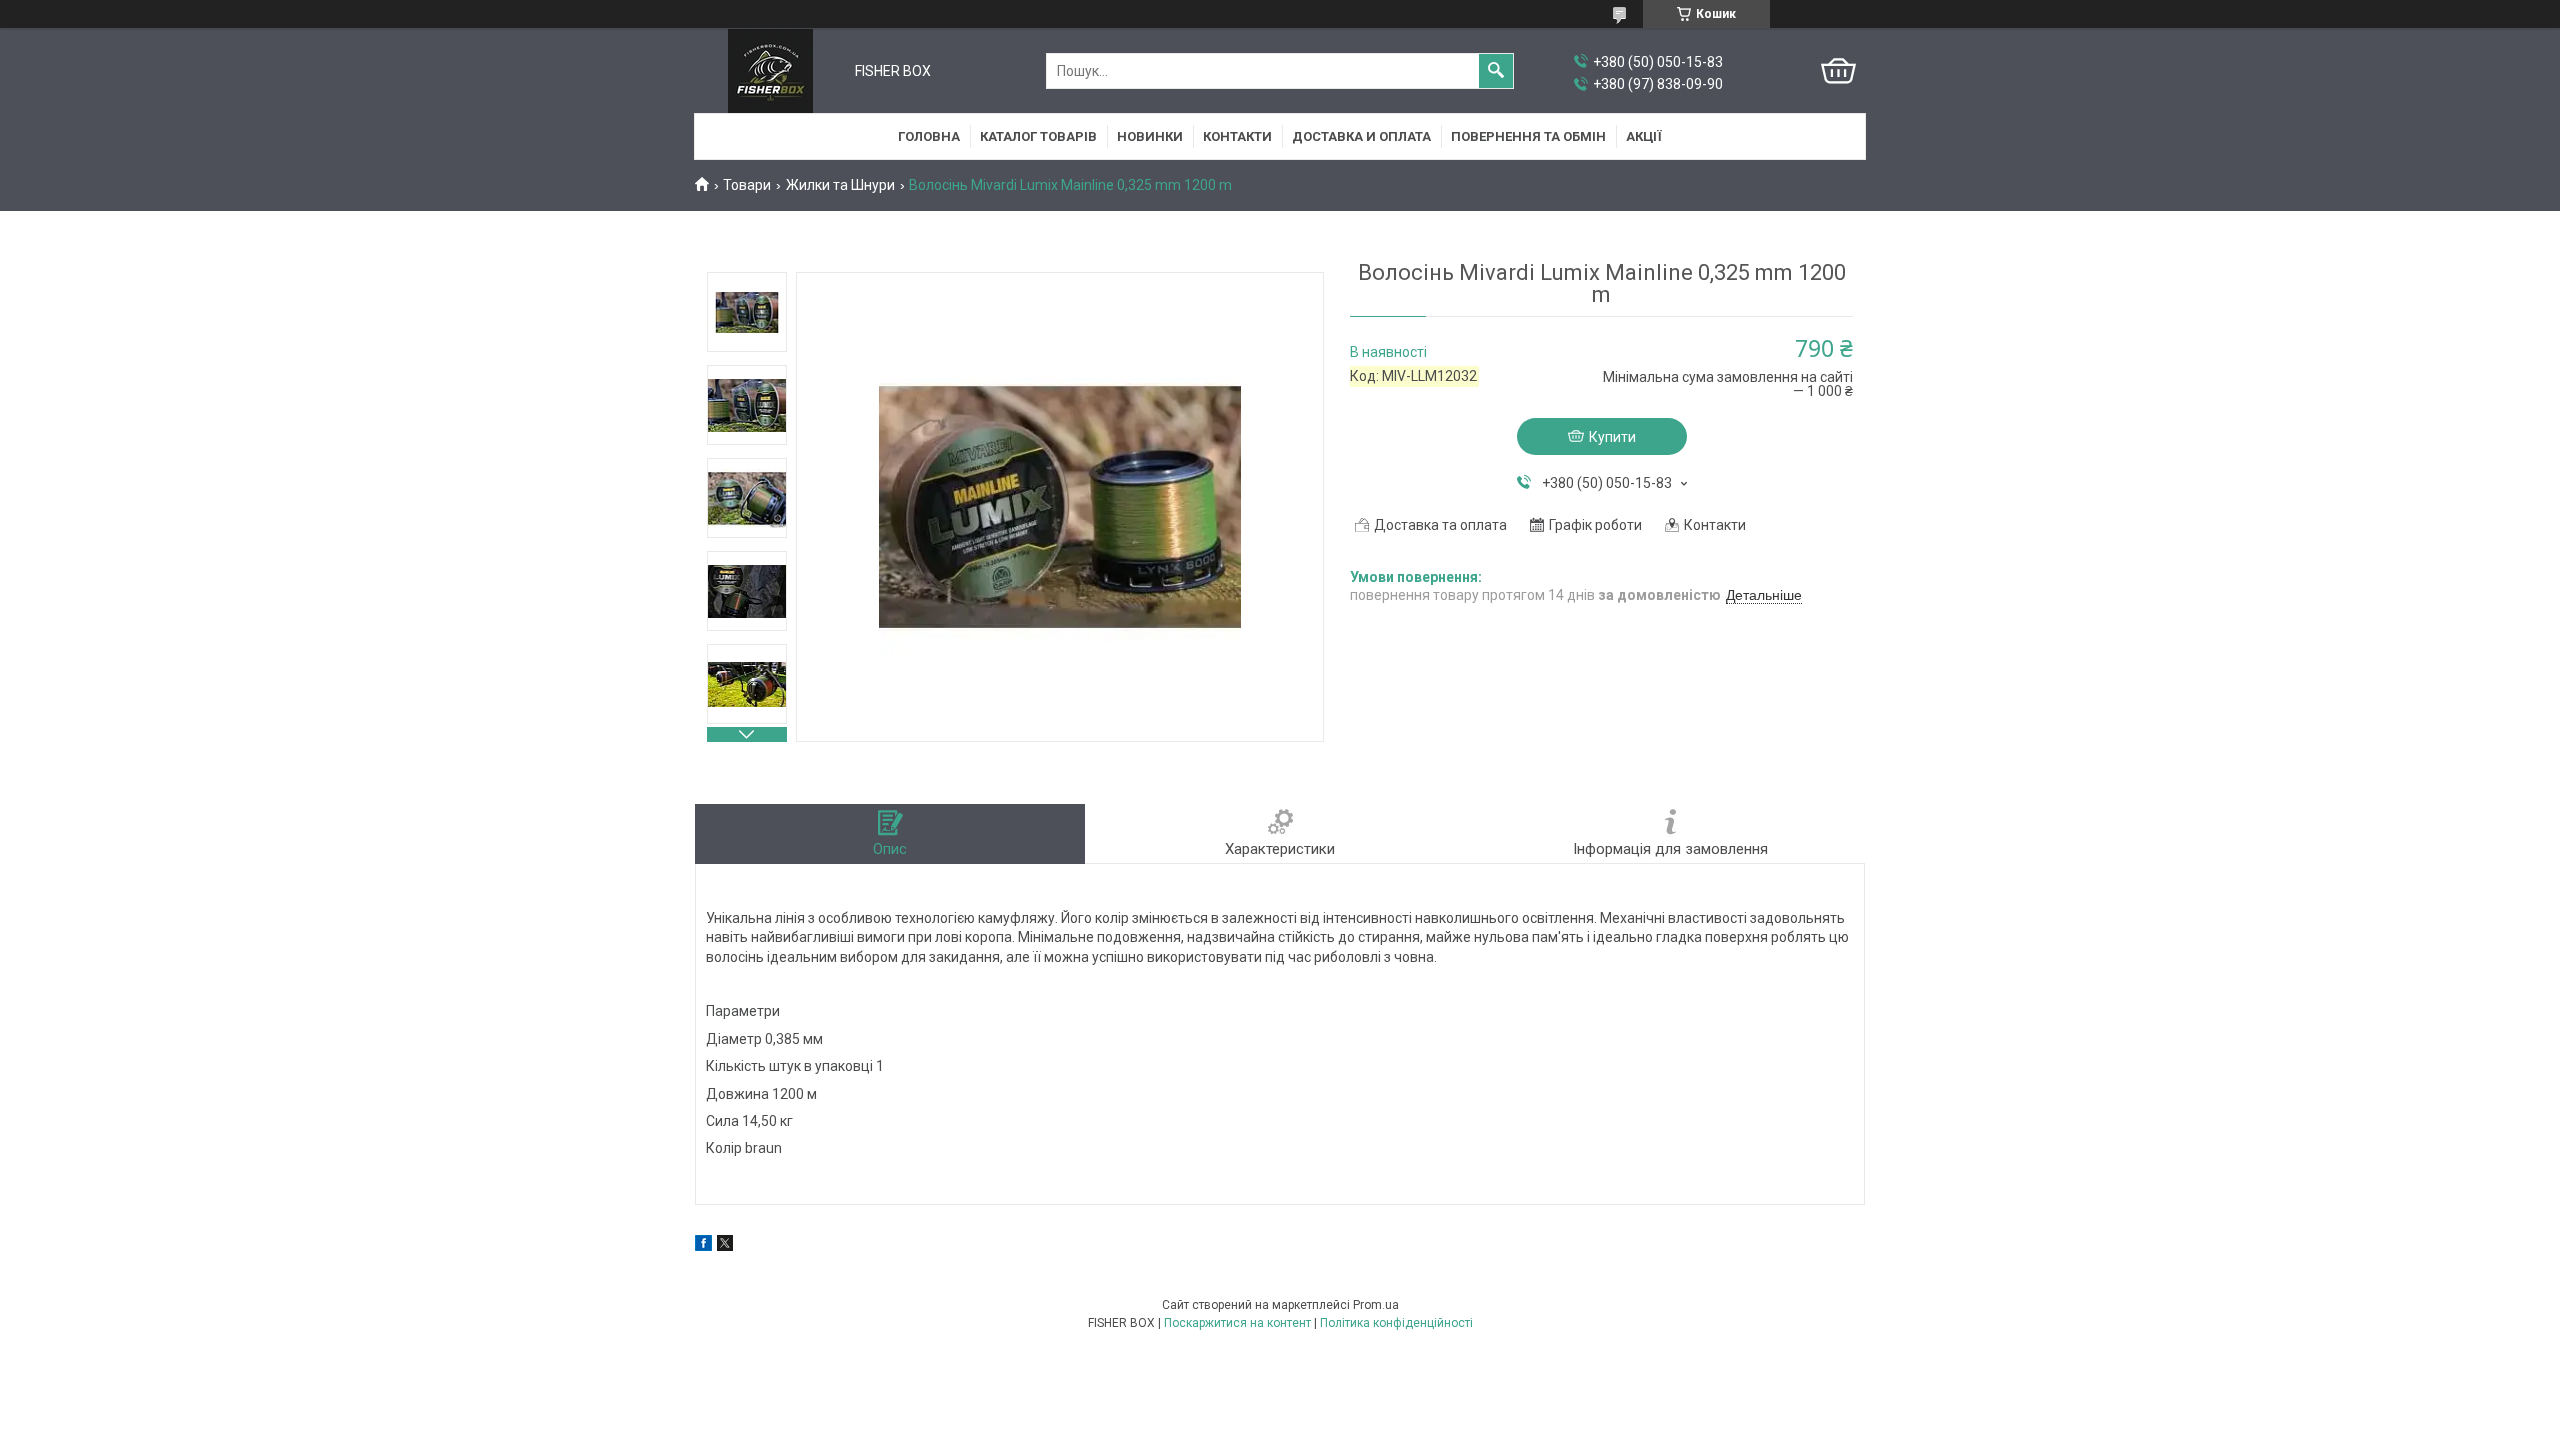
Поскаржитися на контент (1237, 1323)
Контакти (1237, 136)
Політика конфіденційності (1396, 1323)
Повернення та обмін (1528, 136)
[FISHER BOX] (770, 71)
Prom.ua (1376, 1305)
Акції (1644, 136)
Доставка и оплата (1361, 136)
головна (929, 136)
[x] (725, 1246)
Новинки (1150, 136)
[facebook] (703, 1246)
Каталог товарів (1038, 136)
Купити (1612, 437)
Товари (747, 185)
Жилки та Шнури (840, 185)
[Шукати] (1496, 71)
